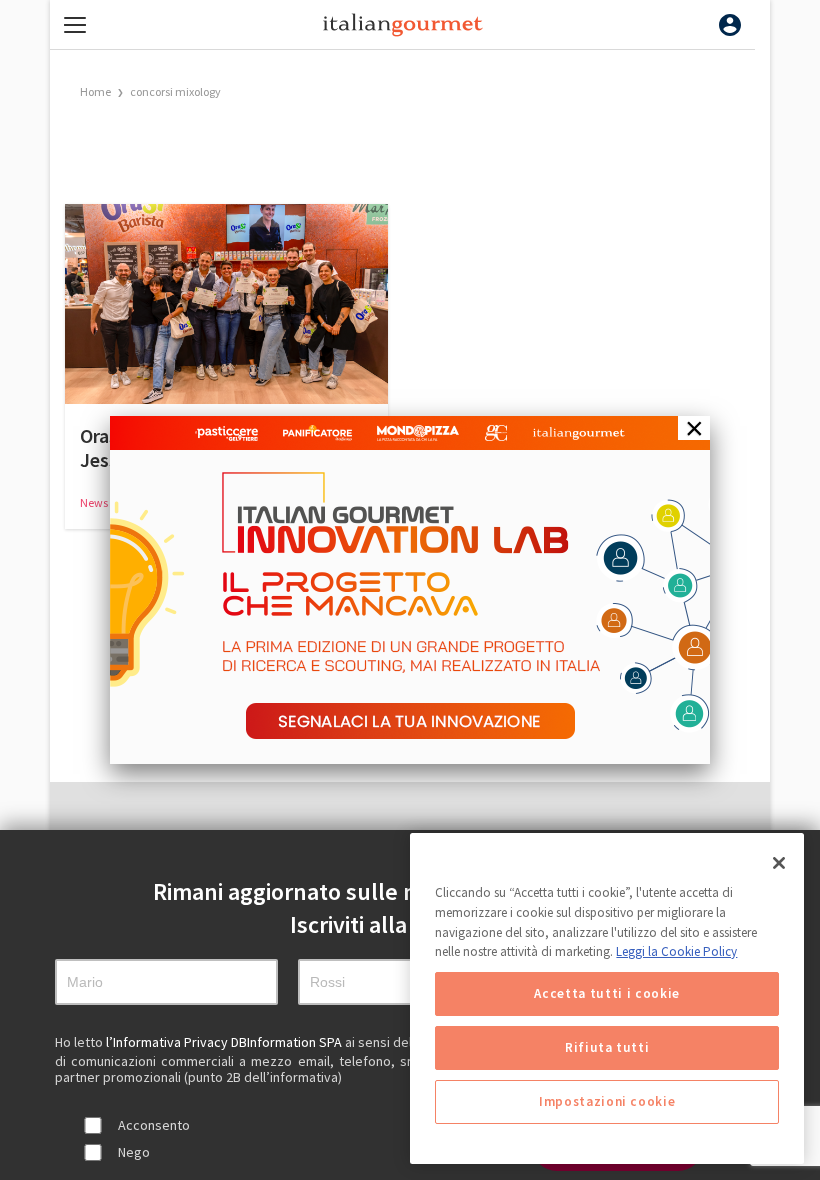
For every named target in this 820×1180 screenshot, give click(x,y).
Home (95, 91)
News (95, 502)
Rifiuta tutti (607, 1047)
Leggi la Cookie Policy (676, 951)
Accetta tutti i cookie (606, 993)
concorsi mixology (175, 91)
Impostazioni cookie (607, 1101)
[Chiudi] (779, 863)
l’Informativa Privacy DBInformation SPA (225, 1042)
